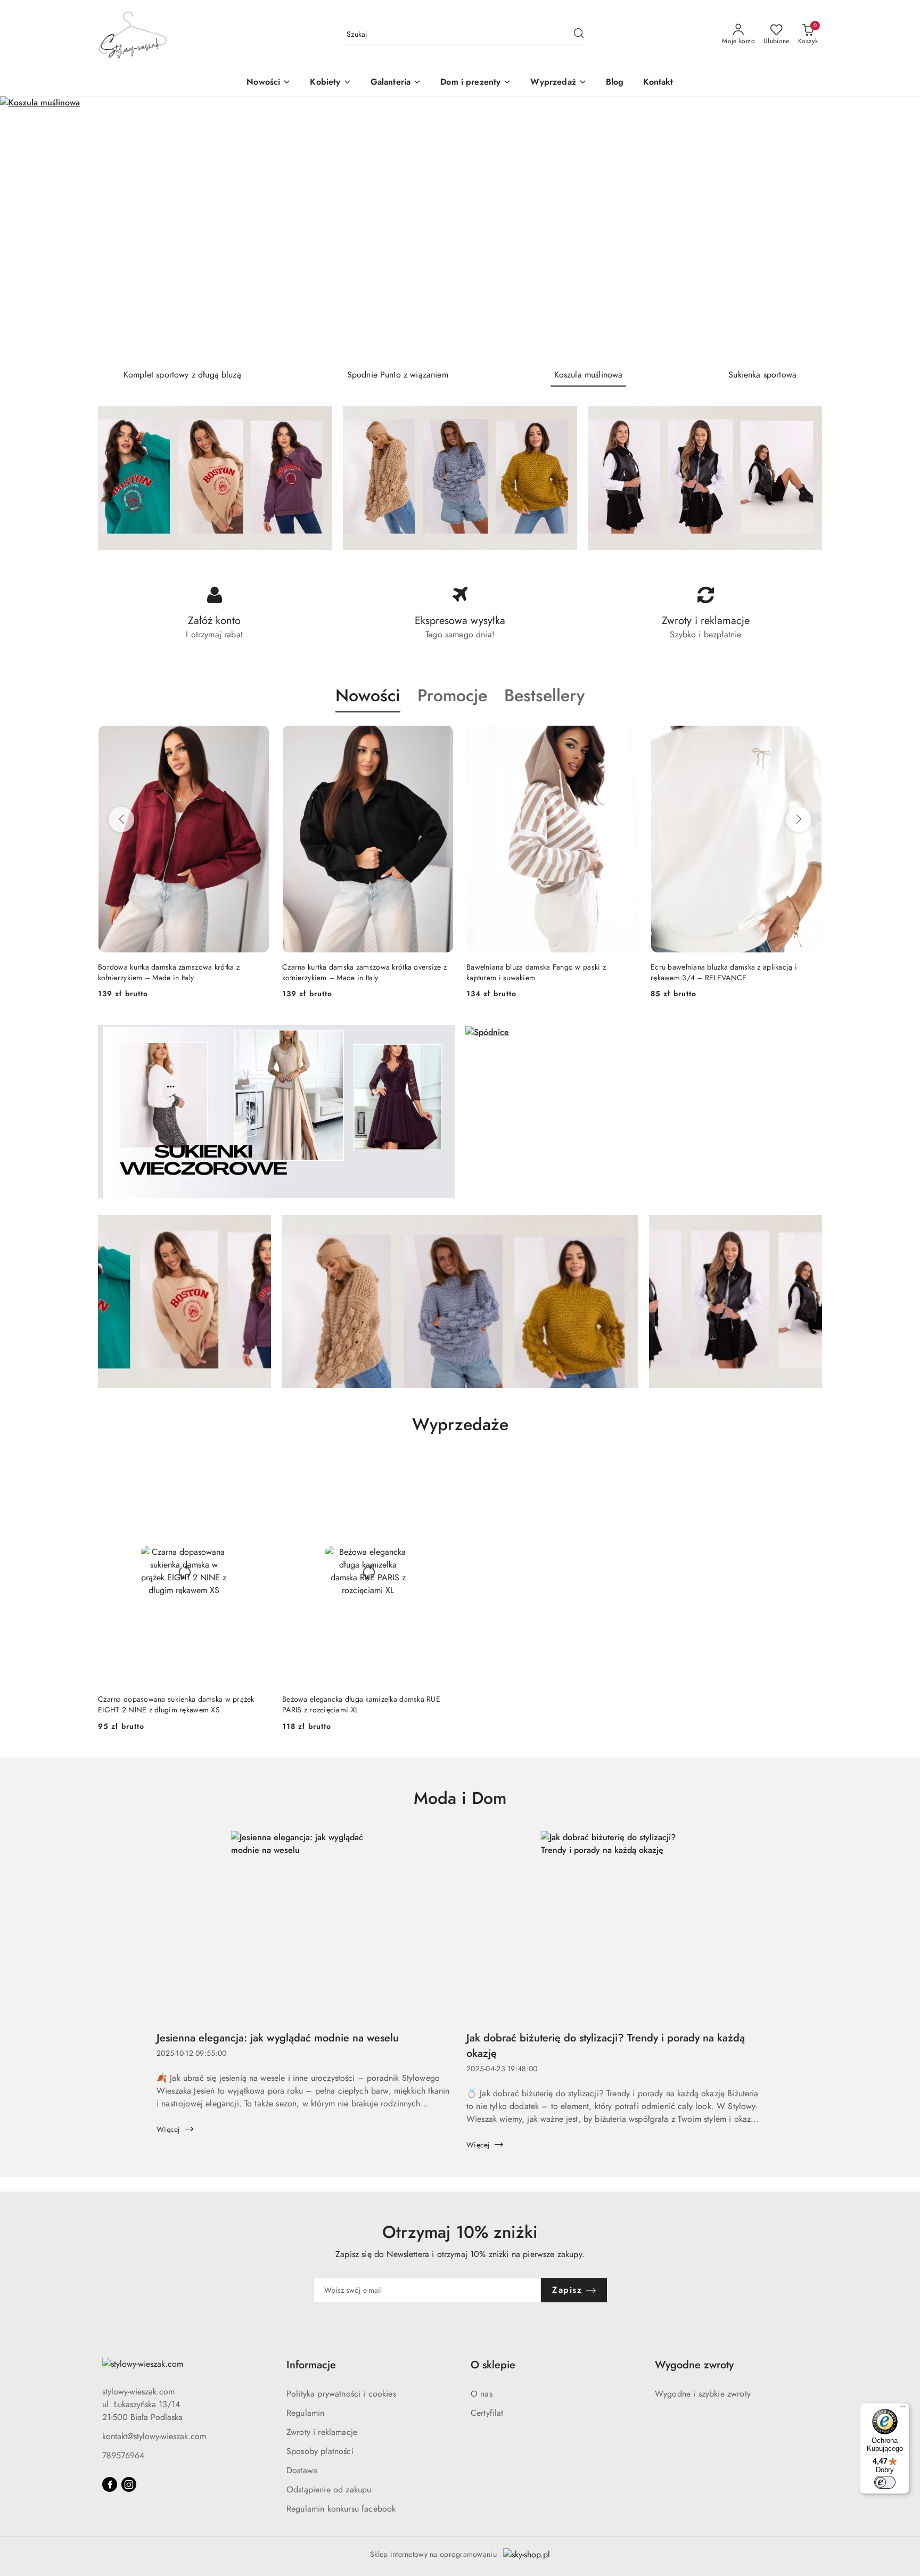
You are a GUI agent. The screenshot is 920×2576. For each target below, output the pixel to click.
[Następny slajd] (897, 228)
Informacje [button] (311, 2365)
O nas (482, 2394)
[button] (330, 83)
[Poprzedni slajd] (23, 228)
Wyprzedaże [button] (460, 1424)
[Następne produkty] (799, 819)
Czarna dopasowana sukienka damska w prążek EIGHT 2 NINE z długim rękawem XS (176, 1704)
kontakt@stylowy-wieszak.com (154, 2436)
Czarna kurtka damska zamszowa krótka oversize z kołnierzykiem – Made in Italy (364, 972)
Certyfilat (487, 2413)
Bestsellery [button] (544, 695)
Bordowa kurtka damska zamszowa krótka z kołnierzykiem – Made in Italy (169, 972)
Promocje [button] (452, 695)
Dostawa (302, 2470)
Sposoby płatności (320, 2451)
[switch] (885, 2482)
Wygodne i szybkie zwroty (703, 2394)
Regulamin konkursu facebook (341, 2509)
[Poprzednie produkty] (121, 819)
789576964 (123, 2455)
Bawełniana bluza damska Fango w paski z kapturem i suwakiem (536, 972)
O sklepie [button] (493, 2365)
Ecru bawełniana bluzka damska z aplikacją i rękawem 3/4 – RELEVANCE (724, 972)
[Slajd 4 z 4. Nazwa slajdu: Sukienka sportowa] (460, 228)
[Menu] (903, 2409)
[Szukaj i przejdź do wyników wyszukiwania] (579, 35)
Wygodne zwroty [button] (694, 2365)
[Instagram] (129, 2484)
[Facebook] (110, 2484)
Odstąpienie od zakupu (329, 2489)
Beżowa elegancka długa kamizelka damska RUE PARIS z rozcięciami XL (361, 1704)
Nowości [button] (368, 695)
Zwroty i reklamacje (322, 2432)
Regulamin (305, 2413)
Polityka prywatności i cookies (341, 2394)
